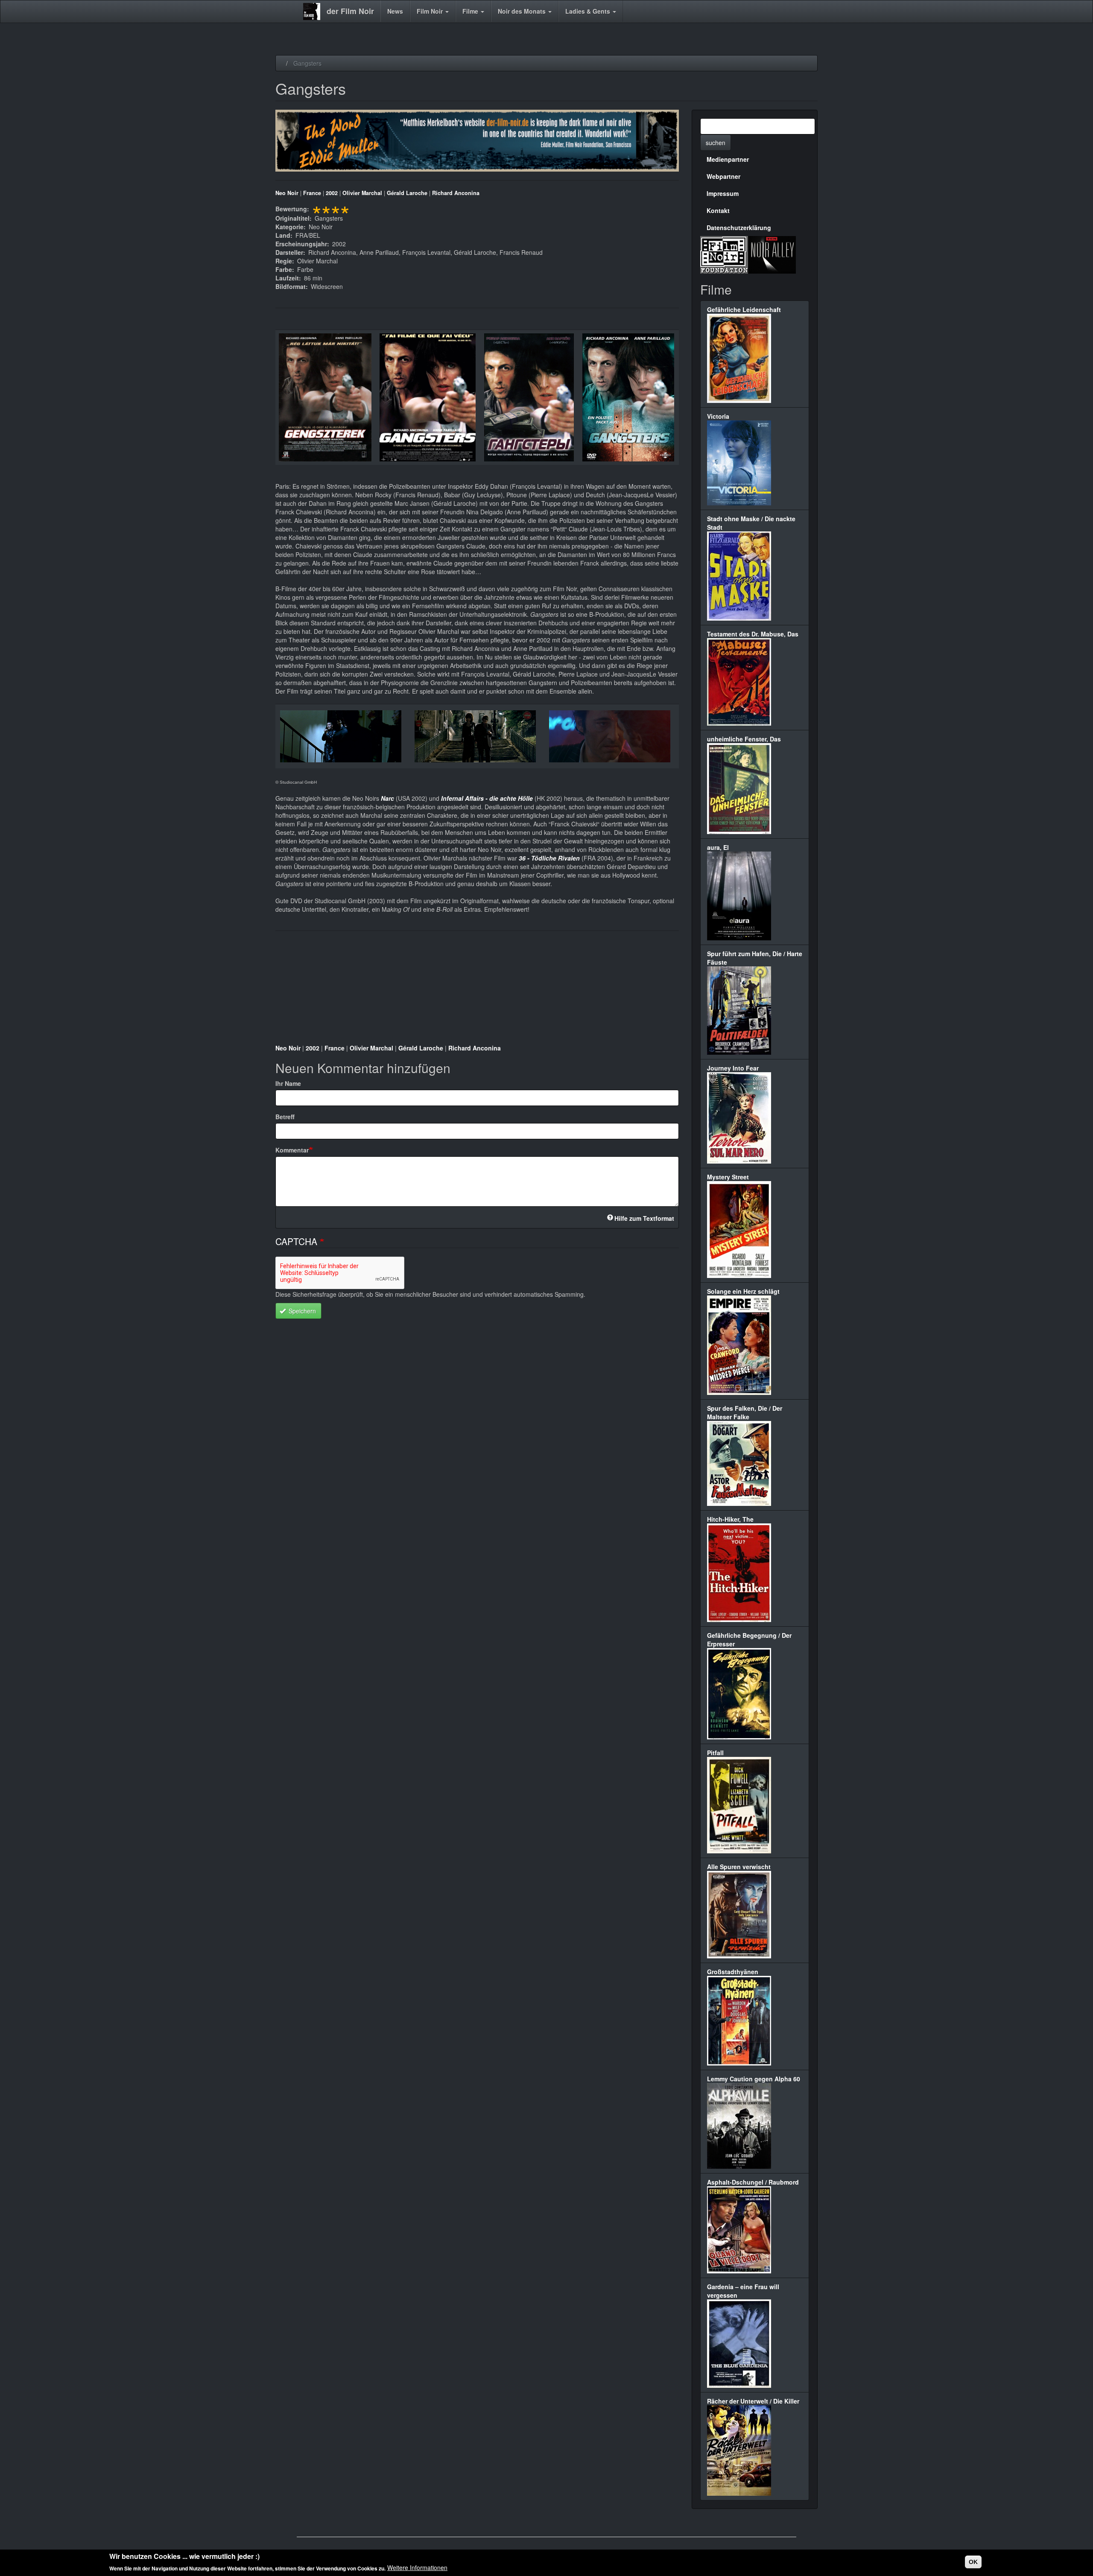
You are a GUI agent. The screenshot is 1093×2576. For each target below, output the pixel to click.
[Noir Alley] (772, 254)
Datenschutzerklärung (739, 228)
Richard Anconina (456, 193)
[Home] (315, 12)
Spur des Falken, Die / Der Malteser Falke (745, 1412)
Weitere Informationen (417, 2567)
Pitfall (715, 1753)
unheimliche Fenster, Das (744, 739)
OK (973, 2562)
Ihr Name (288, 1083)
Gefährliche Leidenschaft (744, 309)
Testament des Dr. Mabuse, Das (753, 634)
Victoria (718, 416)
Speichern (301, 1311)
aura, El (718, 847)
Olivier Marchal (362, 193)
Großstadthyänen (733, 1972)
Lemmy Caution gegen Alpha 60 (754, 2079)
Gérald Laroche (407, 193)
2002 (332, 193)
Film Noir (431, 11)
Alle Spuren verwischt (739, 1867)
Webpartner (723, 176)
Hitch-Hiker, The (730, 1519)
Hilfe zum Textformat (644, 1218)
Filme (471, 11)
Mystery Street (728, 1177)
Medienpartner (728, 159)
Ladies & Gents (589, 11)
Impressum (723, 193)
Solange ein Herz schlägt (743, 1291)
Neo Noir (287, 193)
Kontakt (718, 210)
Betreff (285, 1117)
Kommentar (292, 1150)
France (312, 193)
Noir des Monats (523, 11)
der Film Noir (350, 11)
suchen (716, 143)
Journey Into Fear (733, 1068)
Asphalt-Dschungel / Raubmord (753, 2182)
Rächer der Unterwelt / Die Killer (753, 2401)
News (395, 11)
